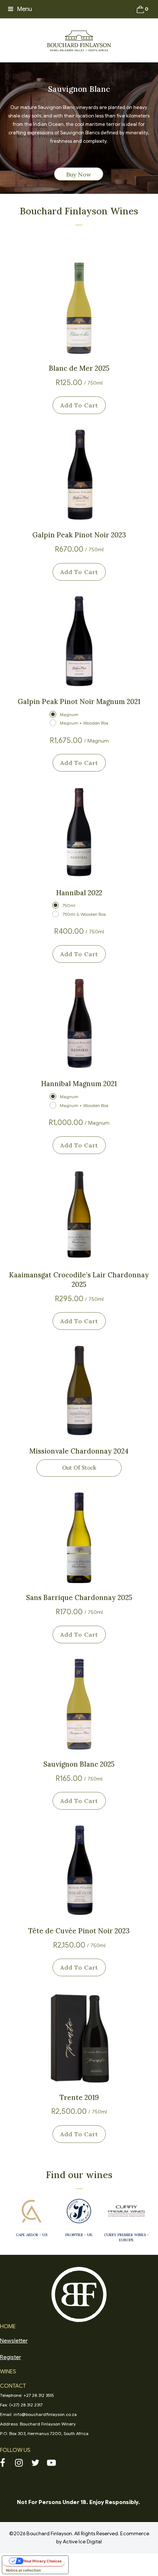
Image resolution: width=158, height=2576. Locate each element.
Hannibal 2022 (79, 893)
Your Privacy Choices (43, 2561)
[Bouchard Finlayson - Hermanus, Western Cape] (79, 40)
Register (10, 2357)
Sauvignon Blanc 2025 (79, 1764)
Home (8, 2326)
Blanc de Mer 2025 (79, 368)
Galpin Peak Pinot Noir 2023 (79, 535)
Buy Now (79, 174)
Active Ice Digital (82, 2542)
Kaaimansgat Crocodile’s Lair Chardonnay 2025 (79, 1280)
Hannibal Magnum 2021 (79, 1084)
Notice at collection (23, 2570)
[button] (20, 9)
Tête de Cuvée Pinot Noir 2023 (79, 1931)
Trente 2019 (79, 2097)
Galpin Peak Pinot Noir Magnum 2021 (79, 701)
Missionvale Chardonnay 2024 (79, 1451)
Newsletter (14, 2341)
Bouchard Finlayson (49, 2534)
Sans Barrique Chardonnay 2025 (79, 1597)
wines (8, 2372)
